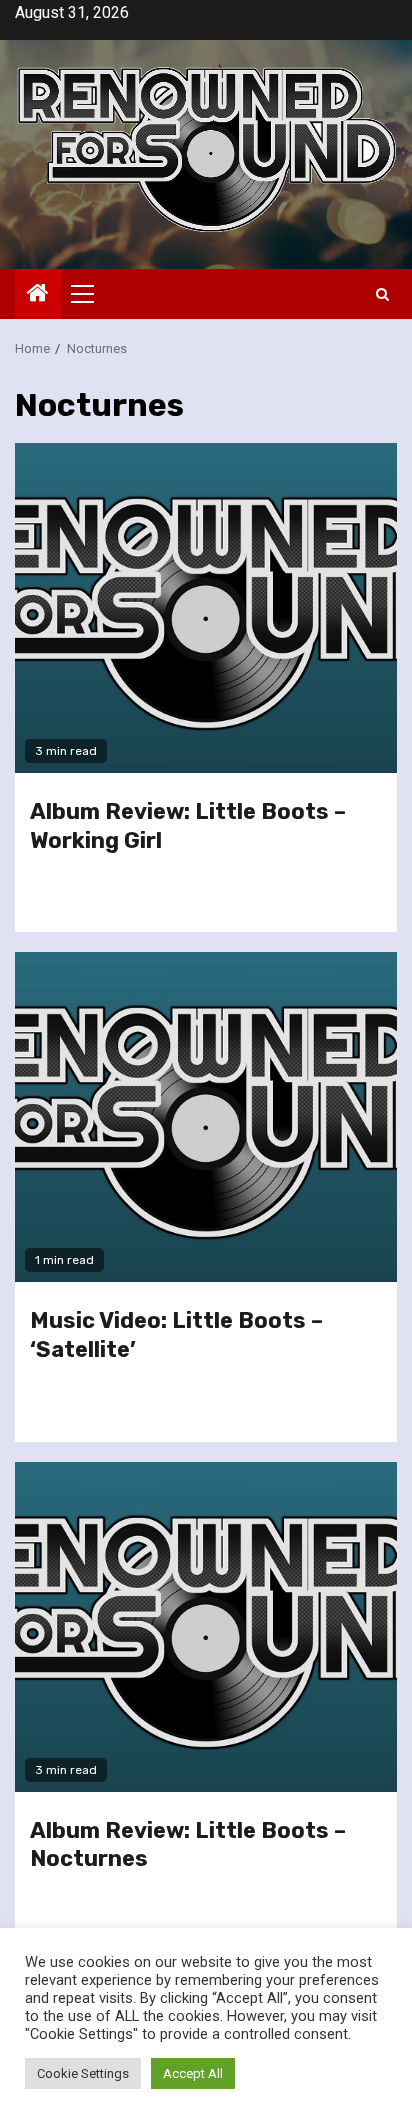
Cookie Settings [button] (83, 2073)
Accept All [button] (193, 2073)
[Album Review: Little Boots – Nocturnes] (206, 1627)
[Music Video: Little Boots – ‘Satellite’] (206, 1117)
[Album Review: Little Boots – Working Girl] (206, 608)
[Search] (382, 294)
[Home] (38, 295)
